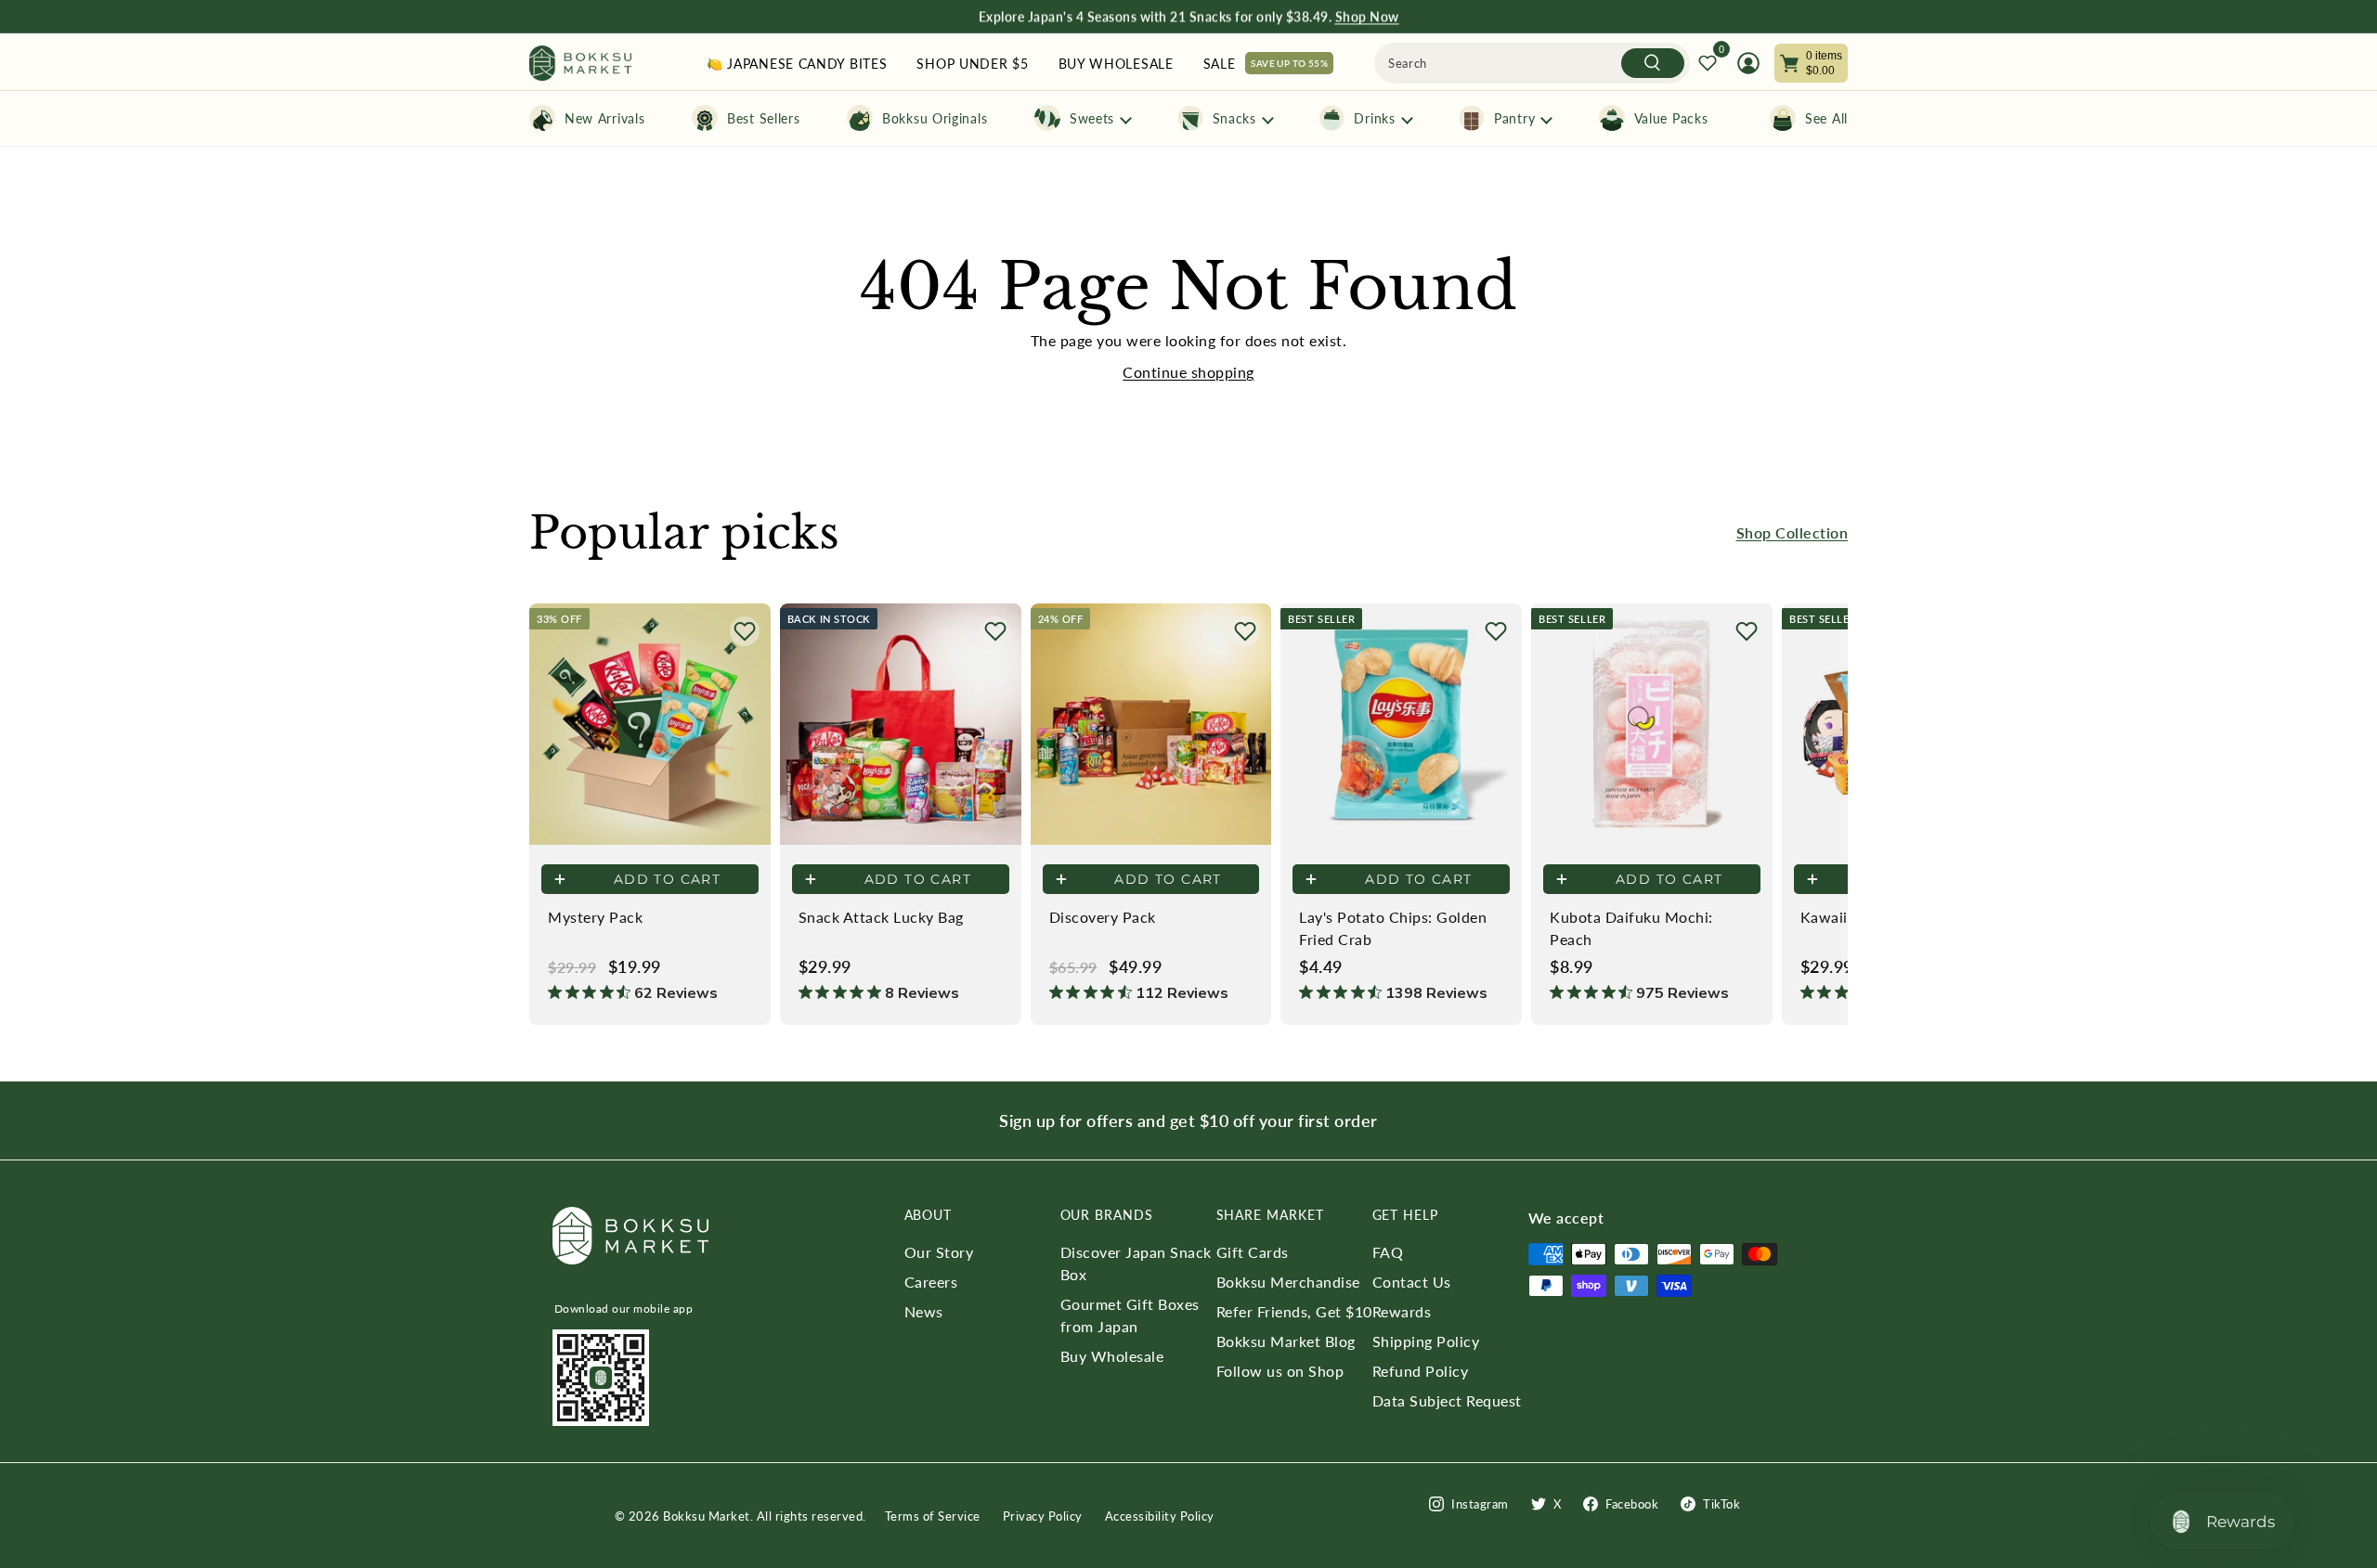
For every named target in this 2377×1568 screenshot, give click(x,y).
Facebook (1632, 1504)
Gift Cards (1253, 1252)
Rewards (1402, 1311)
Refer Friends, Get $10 (1294, 1311)
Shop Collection (1792, 532)
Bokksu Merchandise (1288, 1282)
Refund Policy (1421, 1371)
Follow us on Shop (1280, 1371)
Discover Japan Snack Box (1136, 1263)
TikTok (1721, 1504)
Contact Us (1412, 1282)
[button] (745, 631)
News (924, 1311)
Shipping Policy (1426, 1341)
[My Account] (1748, 63)
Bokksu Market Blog (1286, 1341)
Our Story (939, 1252)
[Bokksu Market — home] (580, 64)
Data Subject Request (1447, 1400)
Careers (931, 1282)
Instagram (1480, 1504)
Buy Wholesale (1112, 1356)
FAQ (1388, 1252)
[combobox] (1532, 63)
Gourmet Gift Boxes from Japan (1130, 1315)
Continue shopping (1188, 372)
